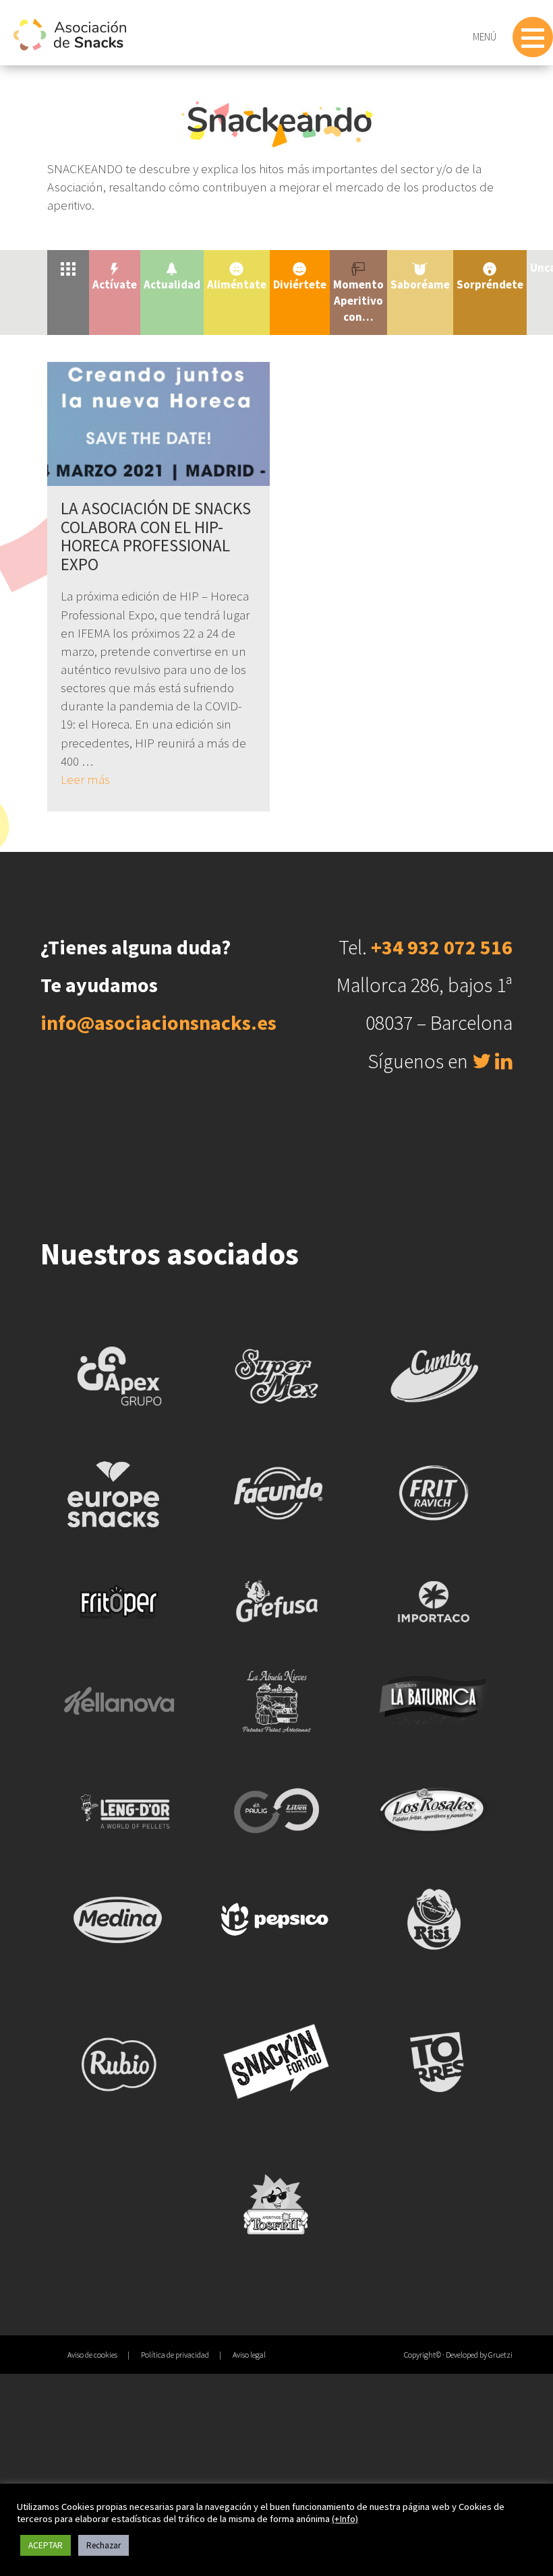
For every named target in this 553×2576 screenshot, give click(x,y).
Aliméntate (237, 284)
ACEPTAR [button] (46, 2545)
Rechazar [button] (104, 2545)
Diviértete (300, 284)
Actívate (115, 284)
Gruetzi (500, 2355)
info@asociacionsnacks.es (158, 1022)
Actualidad (172, 284)
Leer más (85, 779)
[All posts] (68, 268)
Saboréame (420, 284)
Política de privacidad (175, 2355)
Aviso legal (249, 2355)
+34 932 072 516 (442, 947)
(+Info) (345, 2519)
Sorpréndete (490, 284)
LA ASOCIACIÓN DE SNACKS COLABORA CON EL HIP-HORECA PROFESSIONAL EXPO (156, 536)
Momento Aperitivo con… (358, 301)
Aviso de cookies (92, 2355)
